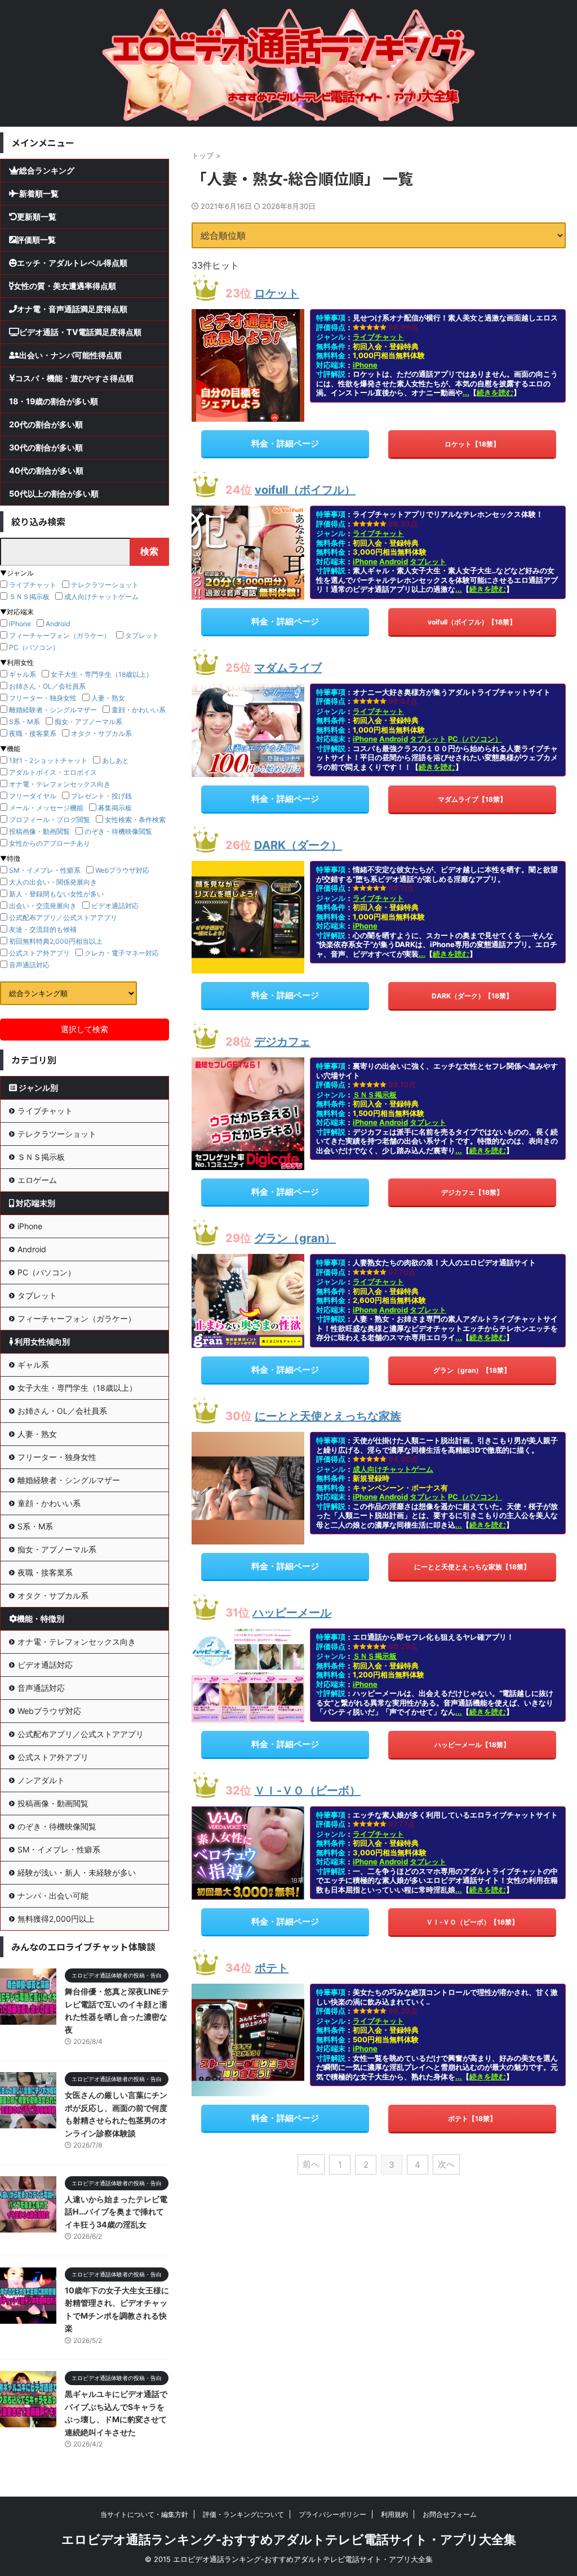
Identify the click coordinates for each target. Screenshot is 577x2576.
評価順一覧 (36, 240)
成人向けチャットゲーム (393, 1469)
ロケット (277, 293)
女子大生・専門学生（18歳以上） (102, 674)
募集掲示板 (115, 808)
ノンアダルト (41, 1780)
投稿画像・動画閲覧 (39, 831)
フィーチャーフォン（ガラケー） (60, 635)
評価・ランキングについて (243, 2514)
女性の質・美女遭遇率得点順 (65, 286)
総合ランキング (47, 170)
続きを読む (495, 392)
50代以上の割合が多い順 (54, 494)
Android (394, 561)
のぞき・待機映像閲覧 (118, 831)
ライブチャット (378, 337)
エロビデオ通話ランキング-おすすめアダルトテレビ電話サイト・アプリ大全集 (289, 2539)
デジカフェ (282, 1042)
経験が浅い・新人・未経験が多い (77, 1872)
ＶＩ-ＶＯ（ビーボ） (307, 1791)
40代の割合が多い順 (46, 470)
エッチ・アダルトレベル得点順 (72, 263)
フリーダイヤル (33, 796)
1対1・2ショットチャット (48, 760)
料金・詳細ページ (285, 443)
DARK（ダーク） (298, 845)
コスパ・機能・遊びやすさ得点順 (74, 378)
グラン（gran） (295, 1238)
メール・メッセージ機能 (46, 808)
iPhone (365, 365)
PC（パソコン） (475, 739)
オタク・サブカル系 (101, 733)
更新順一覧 (37, 216)
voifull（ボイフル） (305, 490)
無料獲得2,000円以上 (56, 1919)
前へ (311, 2164)
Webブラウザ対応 (122, 870)
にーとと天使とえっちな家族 (328, 1416)
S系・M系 (25, 722)
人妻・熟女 (108, 698)
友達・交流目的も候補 (43, 929)
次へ (446, 2164)
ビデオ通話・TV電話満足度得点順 (80, 332)
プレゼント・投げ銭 (101, 796)
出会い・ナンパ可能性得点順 (70, 355)
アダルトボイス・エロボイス (53, 772)
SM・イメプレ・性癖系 (45, 870)
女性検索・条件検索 (135, 820)
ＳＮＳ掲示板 (375, 1095)
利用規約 (394, 2514)
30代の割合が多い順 (46, 447)
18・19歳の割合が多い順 (54, 401)
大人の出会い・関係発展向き (53, 882)
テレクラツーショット (105, 585)
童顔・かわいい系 (139, 710)
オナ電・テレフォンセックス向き (60, 784)
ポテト (272, 1968)
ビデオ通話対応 (115, 906)
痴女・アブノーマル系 (88, 722)
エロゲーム (37, 1180)
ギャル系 (23, 674)
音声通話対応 (29, 965)
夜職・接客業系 (33, 733)
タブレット (428, 561)
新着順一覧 (39, 193)
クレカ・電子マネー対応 (122, 953)
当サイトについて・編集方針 (144, 2514)
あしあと (116, 760)
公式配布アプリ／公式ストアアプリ (63, 918)
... (466, 392)
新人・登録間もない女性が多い (56, 894)
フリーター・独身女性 (43, 698)
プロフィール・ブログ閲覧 (50, 820)
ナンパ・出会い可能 (53, 1896)
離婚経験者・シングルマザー (53, 710)
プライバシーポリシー (332, 2514)
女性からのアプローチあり (50, 843)
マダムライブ (288, 668)
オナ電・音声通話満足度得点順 (72, 309)
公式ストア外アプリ (39, 953)
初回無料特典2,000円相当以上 (56, 941)
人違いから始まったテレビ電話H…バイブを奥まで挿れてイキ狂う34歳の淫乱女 (116, 2212)
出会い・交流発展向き (43, 906)
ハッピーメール (292, 1613)
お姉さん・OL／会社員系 (47, 686)
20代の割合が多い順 (46, 424)
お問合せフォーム (450, 2514)
